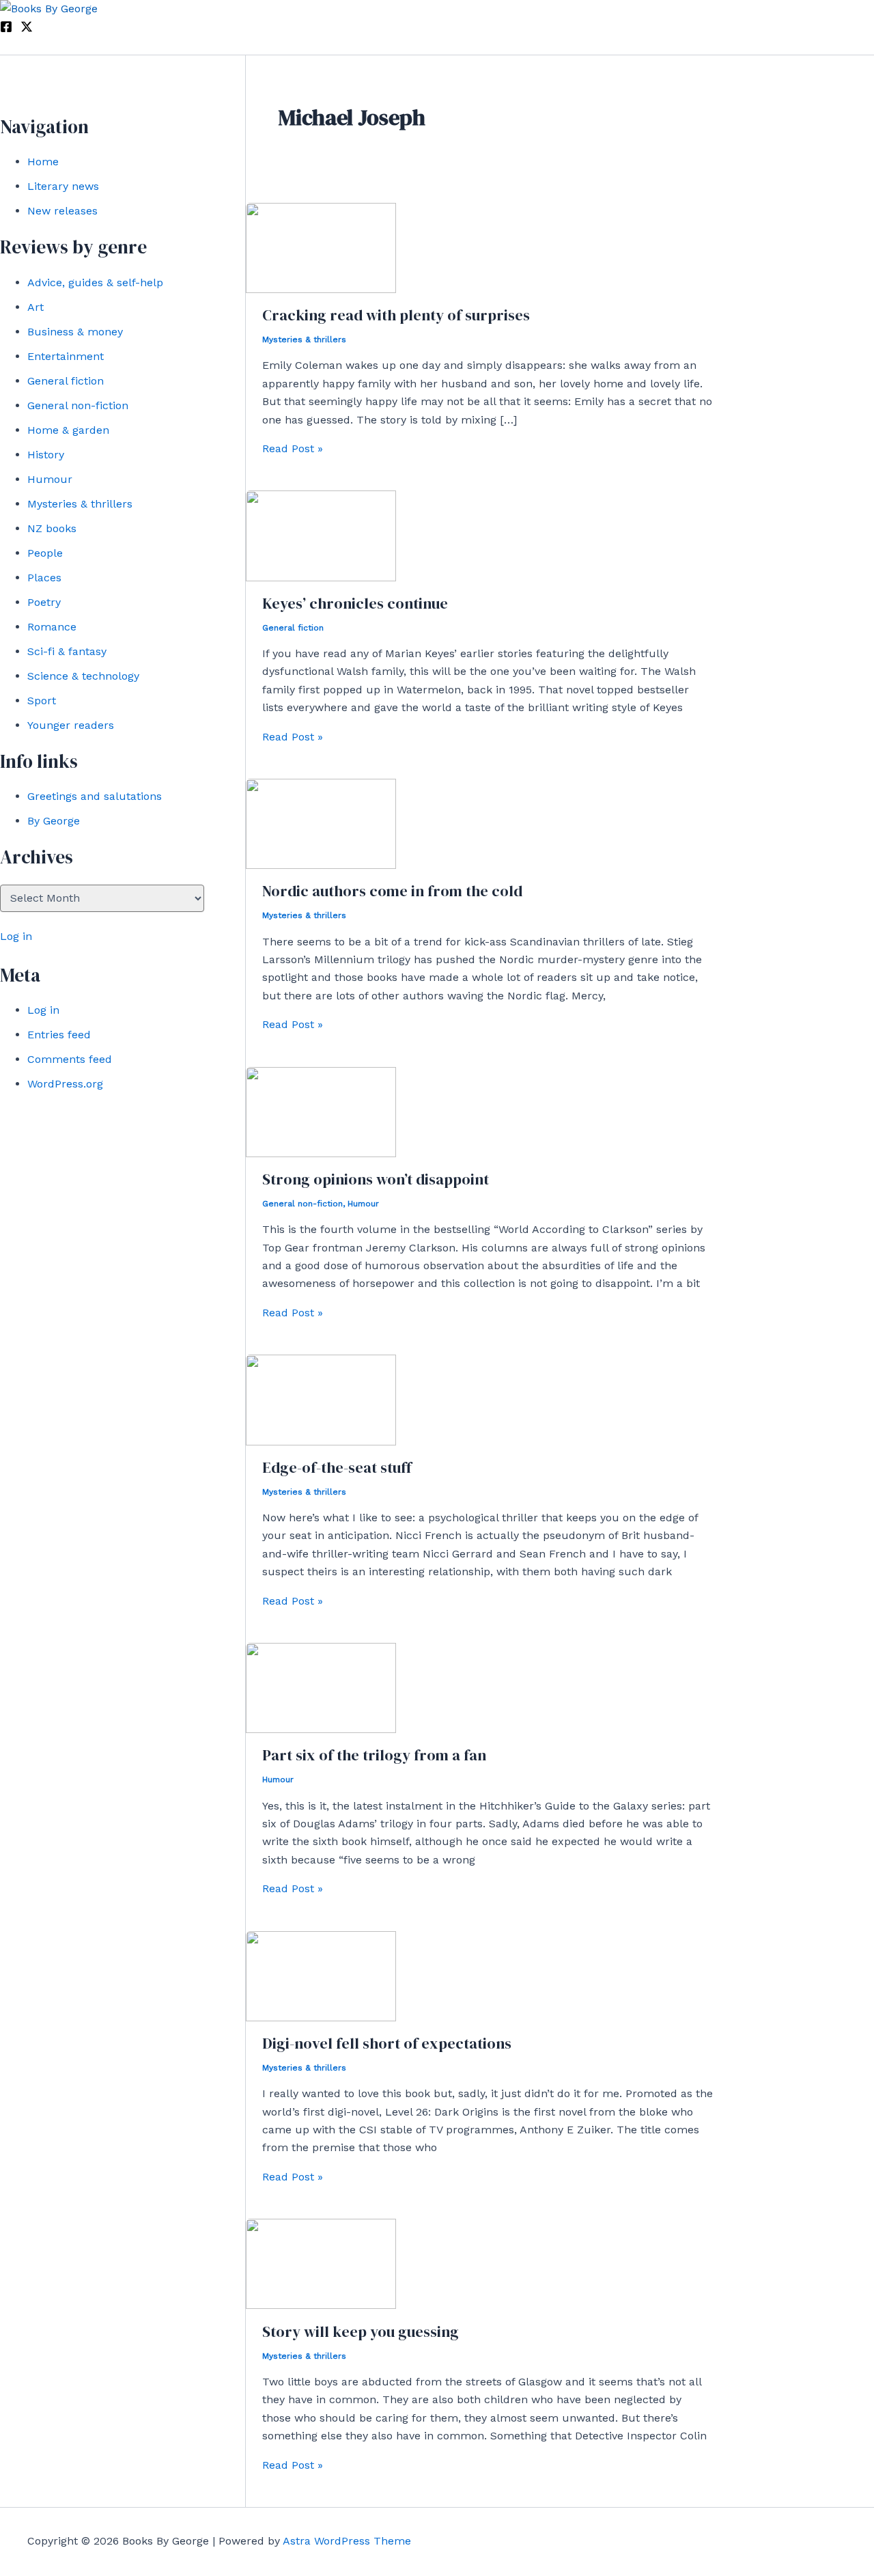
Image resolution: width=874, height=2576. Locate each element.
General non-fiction (78, 405)
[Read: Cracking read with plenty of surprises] (321, 289)
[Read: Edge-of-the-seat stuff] (321, 1442)
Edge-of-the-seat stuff (337, 1467)
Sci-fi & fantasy (67, 651)
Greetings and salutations (95, 796)
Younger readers (71, 725)
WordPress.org (65, 1084)
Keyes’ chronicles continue (355, 603)
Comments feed (70, 1059)
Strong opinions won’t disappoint (376, 1179)
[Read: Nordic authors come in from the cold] (321, 865)
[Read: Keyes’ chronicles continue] (321, 578)
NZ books (52, 528)
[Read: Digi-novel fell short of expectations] (321, 2018)
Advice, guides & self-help (95, 282)
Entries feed (59, 1035)
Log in (16, 936)
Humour (50, 479)
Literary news (63, 186)
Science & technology (83, 676)
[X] (27, 29)
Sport (42, 701)
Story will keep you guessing (361, 2331)
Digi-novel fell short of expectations (387, 2043)
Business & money (75, 332)
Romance (52, 627)
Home (43, 162)
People (45, 553)
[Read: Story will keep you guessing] (321, 2305)
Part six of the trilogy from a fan (374, 1755)
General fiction (66, 381)
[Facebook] (6, 29)
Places (44, 578)
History (46, 455)
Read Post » (293, 448)
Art (36, 307)
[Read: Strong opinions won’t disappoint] (321, 1153)
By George (54, 821)
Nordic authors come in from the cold (392, 891)
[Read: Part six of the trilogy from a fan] (321, 1729)
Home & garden (68, 430)
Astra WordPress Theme (347, 2541)
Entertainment (66, 356)
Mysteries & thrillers (80, 504)
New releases (62, 211)
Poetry (44, 602)
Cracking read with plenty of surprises (396, 315)
